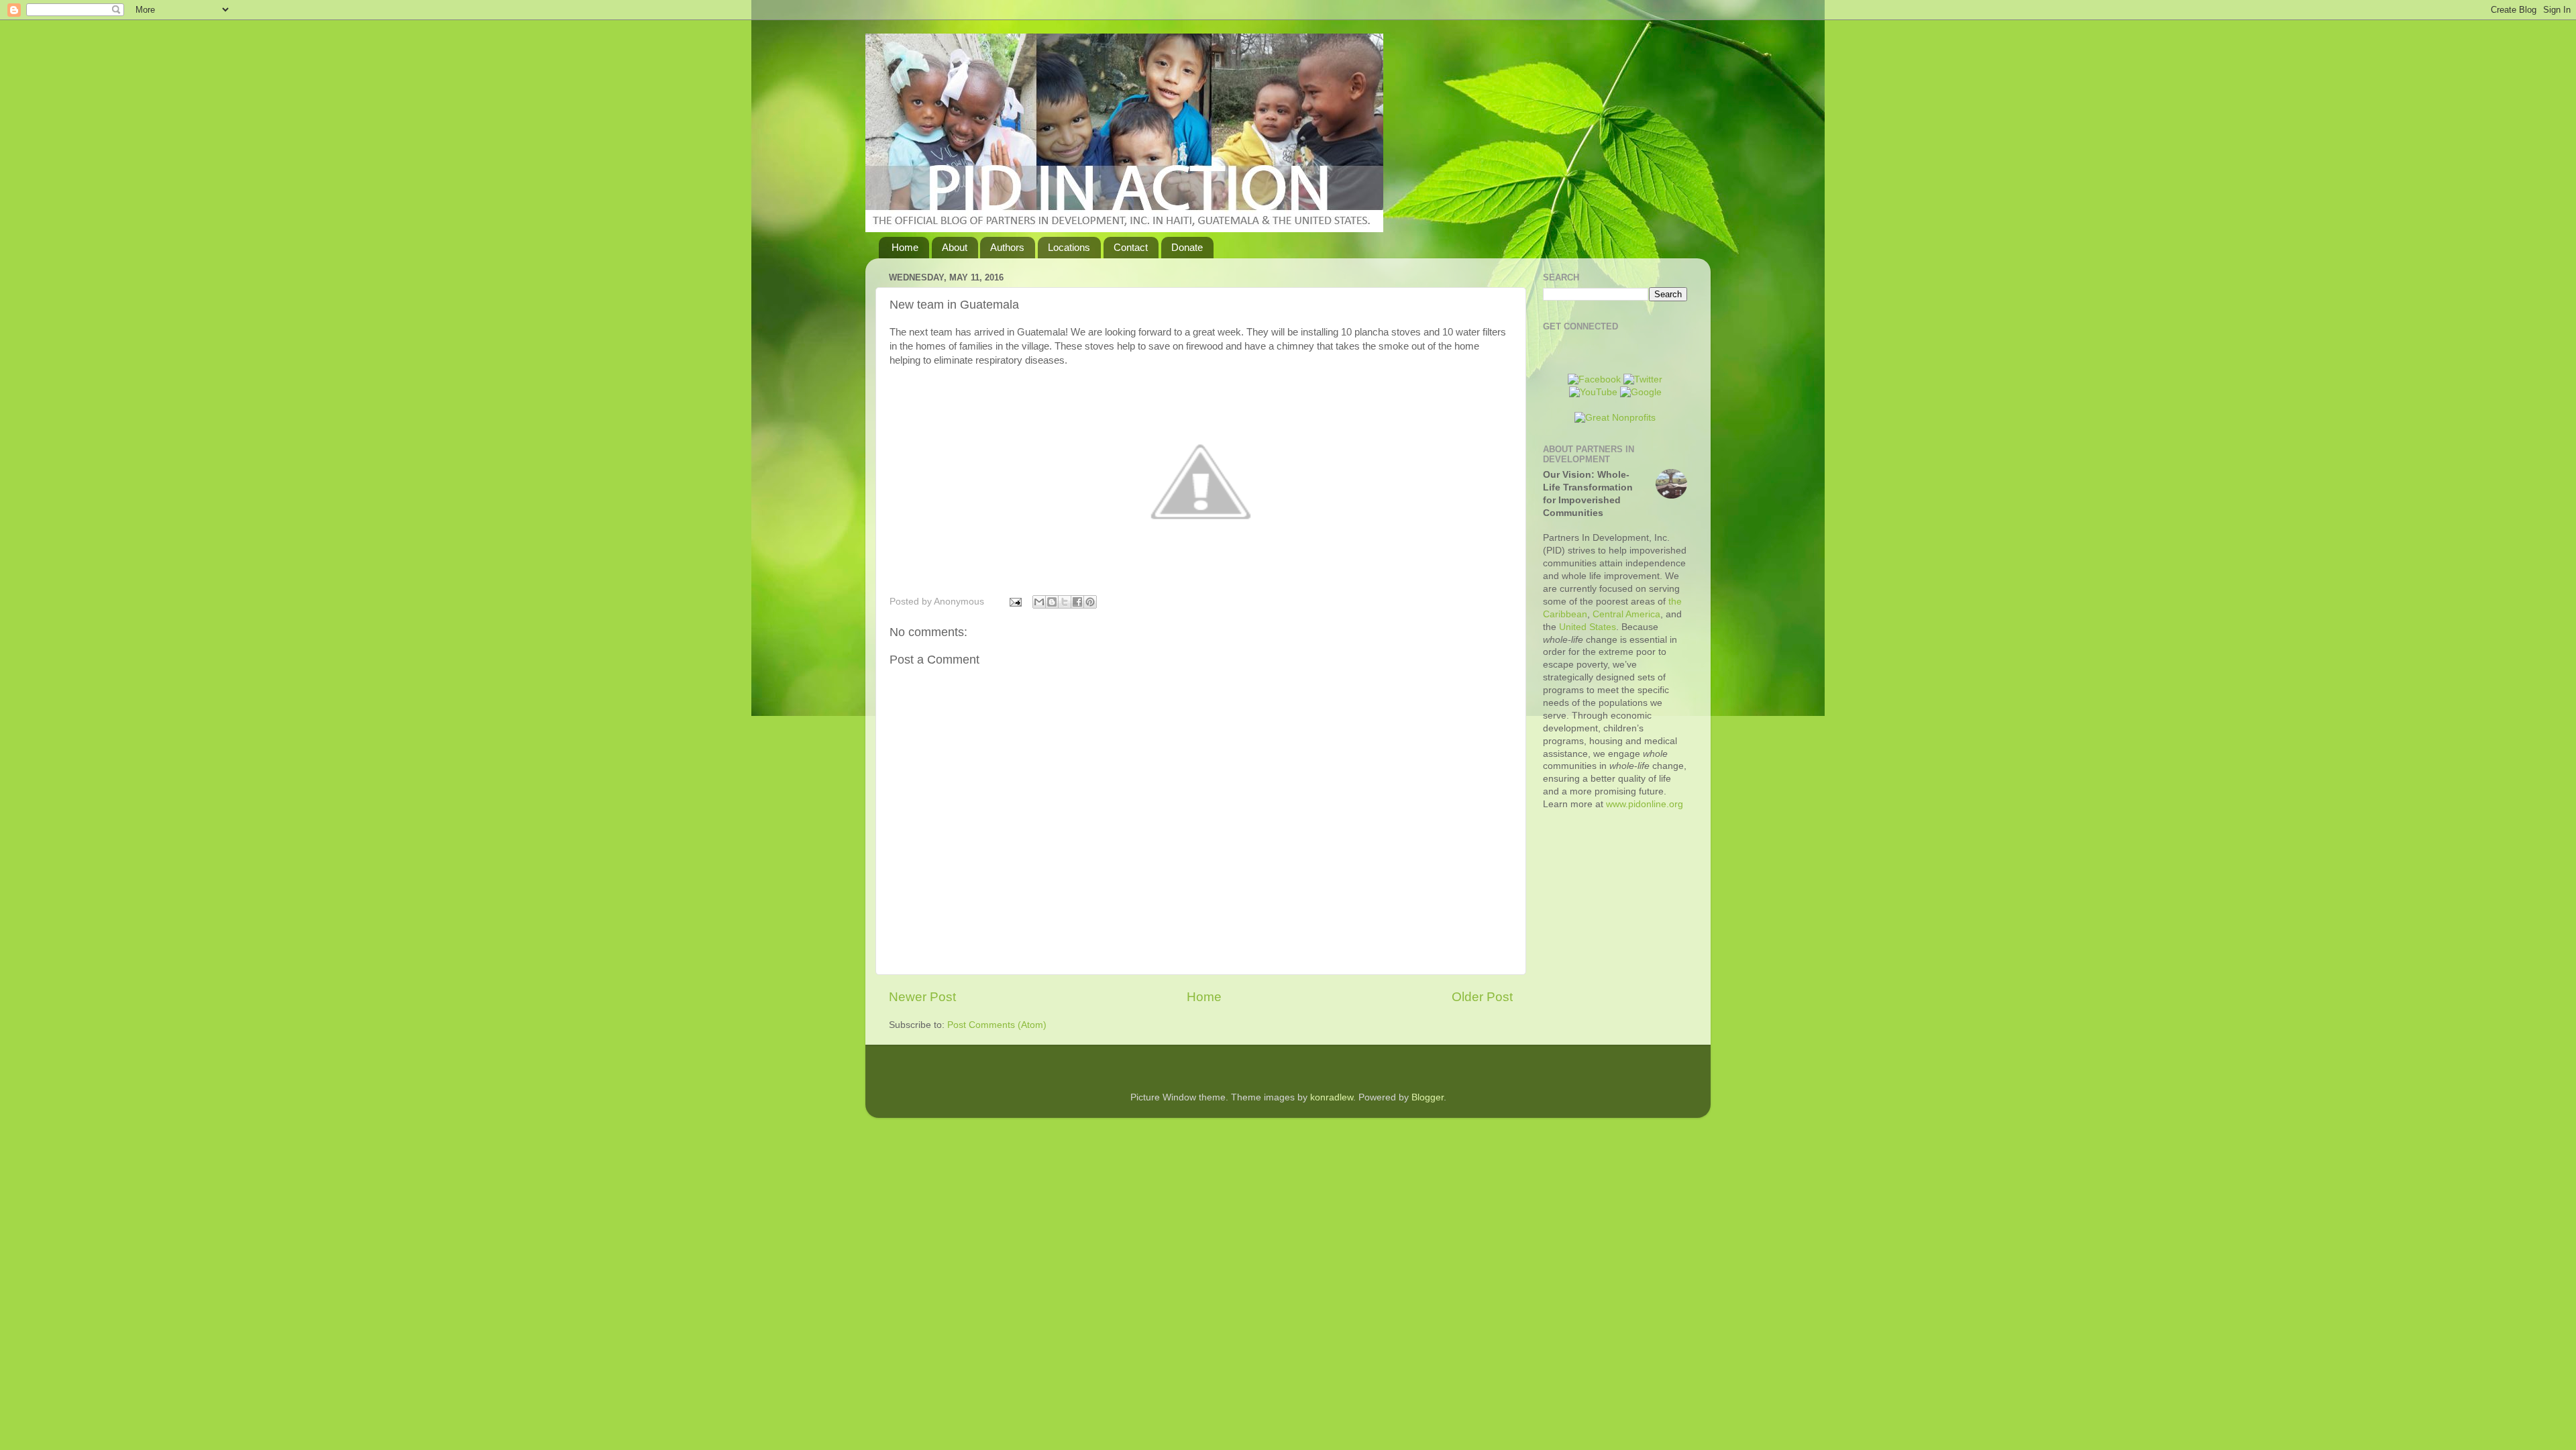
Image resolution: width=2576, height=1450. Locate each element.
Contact (1131, 247)
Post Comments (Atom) (997, 1025)
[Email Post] (1015, 602)
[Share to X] (1065, 602)
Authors (1007, 247)
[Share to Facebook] (1077, 602)
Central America (1626, 614)
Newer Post (922, 997)
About (955, 247)
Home (905, 247)
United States (1588, 627)
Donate (1187, 247)
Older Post (1482, 997)
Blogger (1428, 1097)
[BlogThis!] (1052, 602)
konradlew (1332, 1097)
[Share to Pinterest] (1090, 602)
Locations (1069, 247)
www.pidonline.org (1645, 804)
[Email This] (1039, 602)
